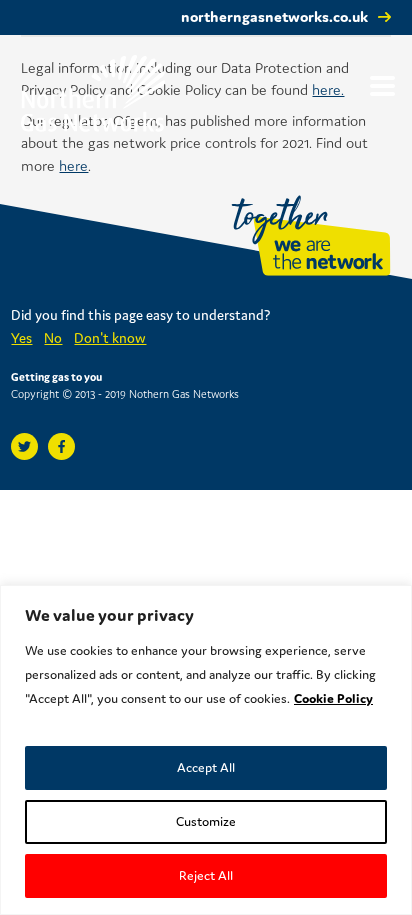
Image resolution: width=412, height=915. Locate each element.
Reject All (206, 875)
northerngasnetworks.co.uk (274, 16)
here (73, 165)
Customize (206, 821)
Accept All (206, 767)
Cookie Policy (333, 698)
